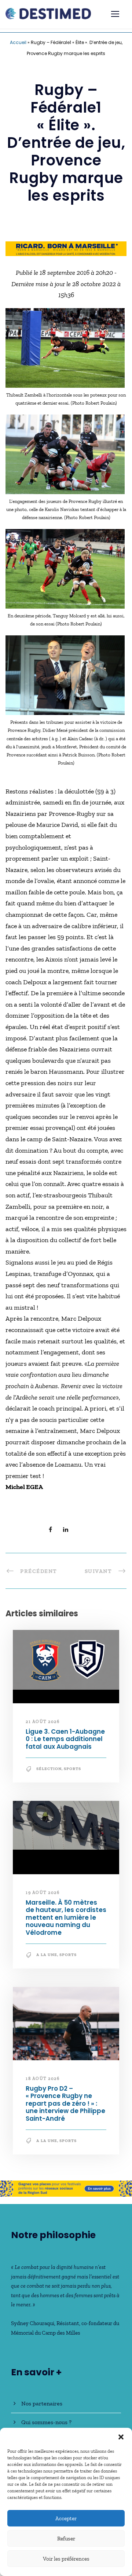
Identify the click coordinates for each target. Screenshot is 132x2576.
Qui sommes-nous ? (46, 2422)
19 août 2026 (43, 1892)
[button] (121, 2437)
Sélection (49, 1769)
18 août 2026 (43, 2078)
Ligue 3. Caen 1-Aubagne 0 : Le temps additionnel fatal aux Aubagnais (65, 1739)
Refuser (66, 2539)
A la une (47, 1955)
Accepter (66, 2518)
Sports (72, 1769)
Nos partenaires (42, 2403)
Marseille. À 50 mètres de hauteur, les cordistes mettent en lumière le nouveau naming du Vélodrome (66, 1918)
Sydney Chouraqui (33, 2323)
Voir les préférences (66, 2559)
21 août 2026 (43, 1721)
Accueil (18, 42)
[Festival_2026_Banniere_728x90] (66, 248)
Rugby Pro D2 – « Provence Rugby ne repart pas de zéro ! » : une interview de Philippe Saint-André (65, 2104)
